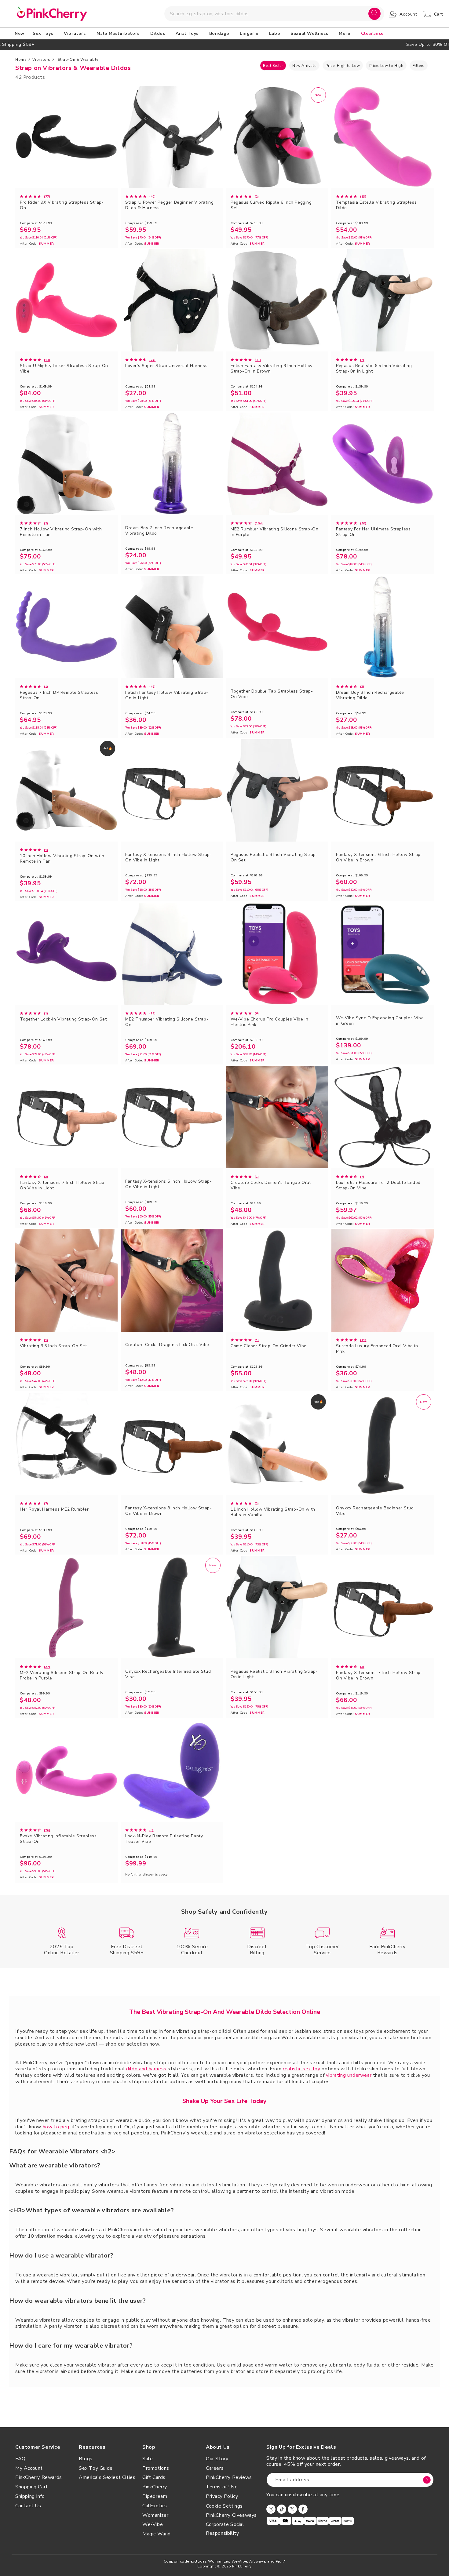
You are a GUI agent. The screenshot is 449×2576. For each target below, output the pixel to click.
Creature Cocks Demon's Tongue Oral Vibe (271, 1185)
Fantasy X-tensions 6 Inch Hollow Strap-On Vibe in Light (168, 1184)
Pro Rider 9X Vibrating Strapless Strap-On (62, 205)
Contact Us (28, 2506)
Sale (148, 2459)
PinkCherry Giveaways (231, 2515)
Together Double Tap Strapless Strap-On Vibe (272, 694)
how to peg (56, 2127)
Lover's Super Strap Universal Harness (166, 366)
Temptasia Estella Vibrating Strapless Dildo (376, 205)
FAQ (20, 2459)
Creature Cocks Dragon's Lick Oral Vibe (167, 1345)
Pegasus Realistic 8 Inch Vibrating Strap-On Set (274, 857)
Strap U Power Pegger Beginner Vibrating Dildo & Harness (169, 205)
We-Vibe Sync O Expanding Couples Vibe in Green (380, 1021)
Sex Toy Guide (96, 2468)
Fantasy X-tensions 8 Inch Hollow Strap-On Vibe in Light (168, 857)
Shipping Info (30, 2496)
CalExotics (155, 2506)
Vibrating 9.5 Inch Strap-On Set (53, 1346)
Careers (215, 2468)
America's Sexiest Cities (107, 2477)
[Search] (374, 14)
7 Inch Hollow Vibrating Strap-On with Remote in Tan (61, 532)
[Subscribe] (427, 2480)
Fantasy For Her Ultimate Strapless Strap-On (373, 532)
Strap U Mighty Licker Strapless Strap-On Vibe (64, 369)
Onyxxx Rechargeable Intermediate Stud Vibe (168, 1674)
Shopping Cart (32, 2487)
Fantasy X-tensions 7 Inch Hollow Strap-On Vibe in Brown (379, 1675)
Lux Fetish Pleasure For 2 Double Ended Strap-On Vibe (378, 1185)
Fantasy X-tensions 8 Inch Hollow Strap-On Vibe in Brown (168, 1511)
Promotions (156, 2468)
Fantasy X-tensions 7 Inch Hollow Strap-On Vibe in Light (63, 1185)
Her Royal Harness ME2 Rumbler (54, 1509)
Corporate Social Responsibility (225, 2529)
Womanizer (155, 2515)
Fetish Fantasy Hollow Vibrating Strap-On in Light (167, 695)
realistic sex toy (301, 2069)
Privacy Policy (222, 2496)
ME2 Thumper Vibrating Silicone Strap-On (167, 1022)
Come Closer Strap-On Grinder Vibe (269, 1346)
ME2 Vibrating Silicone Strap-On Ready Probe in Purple (62, 1675)
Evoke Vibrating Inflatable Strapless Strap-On (58, 1839)
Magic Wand (157, 2534)
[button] (44, 34)
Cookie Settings (224, 2506)
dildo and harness (146, 2069)
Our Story (217, 2459)
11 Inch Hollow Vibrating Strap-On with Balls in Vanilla (273, 1512)
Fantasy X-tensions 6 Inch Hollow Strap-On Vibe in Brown (379, 857)
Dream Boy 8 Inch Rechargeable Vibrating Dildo (370, 695)
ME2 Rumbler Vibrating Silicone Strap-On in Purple (274, 532)
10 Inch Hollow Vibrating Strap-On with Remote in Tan (62, 859)
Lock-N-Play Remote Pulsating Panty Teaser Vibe (164, 1839)
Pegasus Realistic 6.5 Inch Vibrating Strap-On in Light (374, 369)
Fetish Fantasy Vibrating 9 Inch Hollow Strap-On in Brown (272, 369)
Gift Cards (154, 2477)
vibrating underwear (349, 2075)
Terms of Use (222, 2487)
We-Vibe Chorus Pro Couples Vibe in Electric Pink (269, 1022)
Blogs (86, 2459)
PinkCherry (155, 2487)
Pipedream (155, 2496)
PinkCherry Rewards (39, 2477)
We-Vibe (153, 2524)
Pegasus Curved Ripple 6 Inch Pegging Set (271, 205)
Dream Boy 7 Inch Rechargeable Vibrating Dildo (159, 531)
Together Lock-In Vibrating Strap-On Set (63, 1019)
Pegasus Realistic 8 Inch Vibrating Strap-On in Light (274, 1674)
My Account (29, 2468)
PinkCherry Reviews (229, 2477)
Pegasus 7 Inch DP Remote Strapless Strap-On (59, 695)
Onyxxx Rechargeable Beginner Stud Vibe (375, 1511)
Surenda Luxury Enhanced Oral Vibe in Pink (377, 1349)
